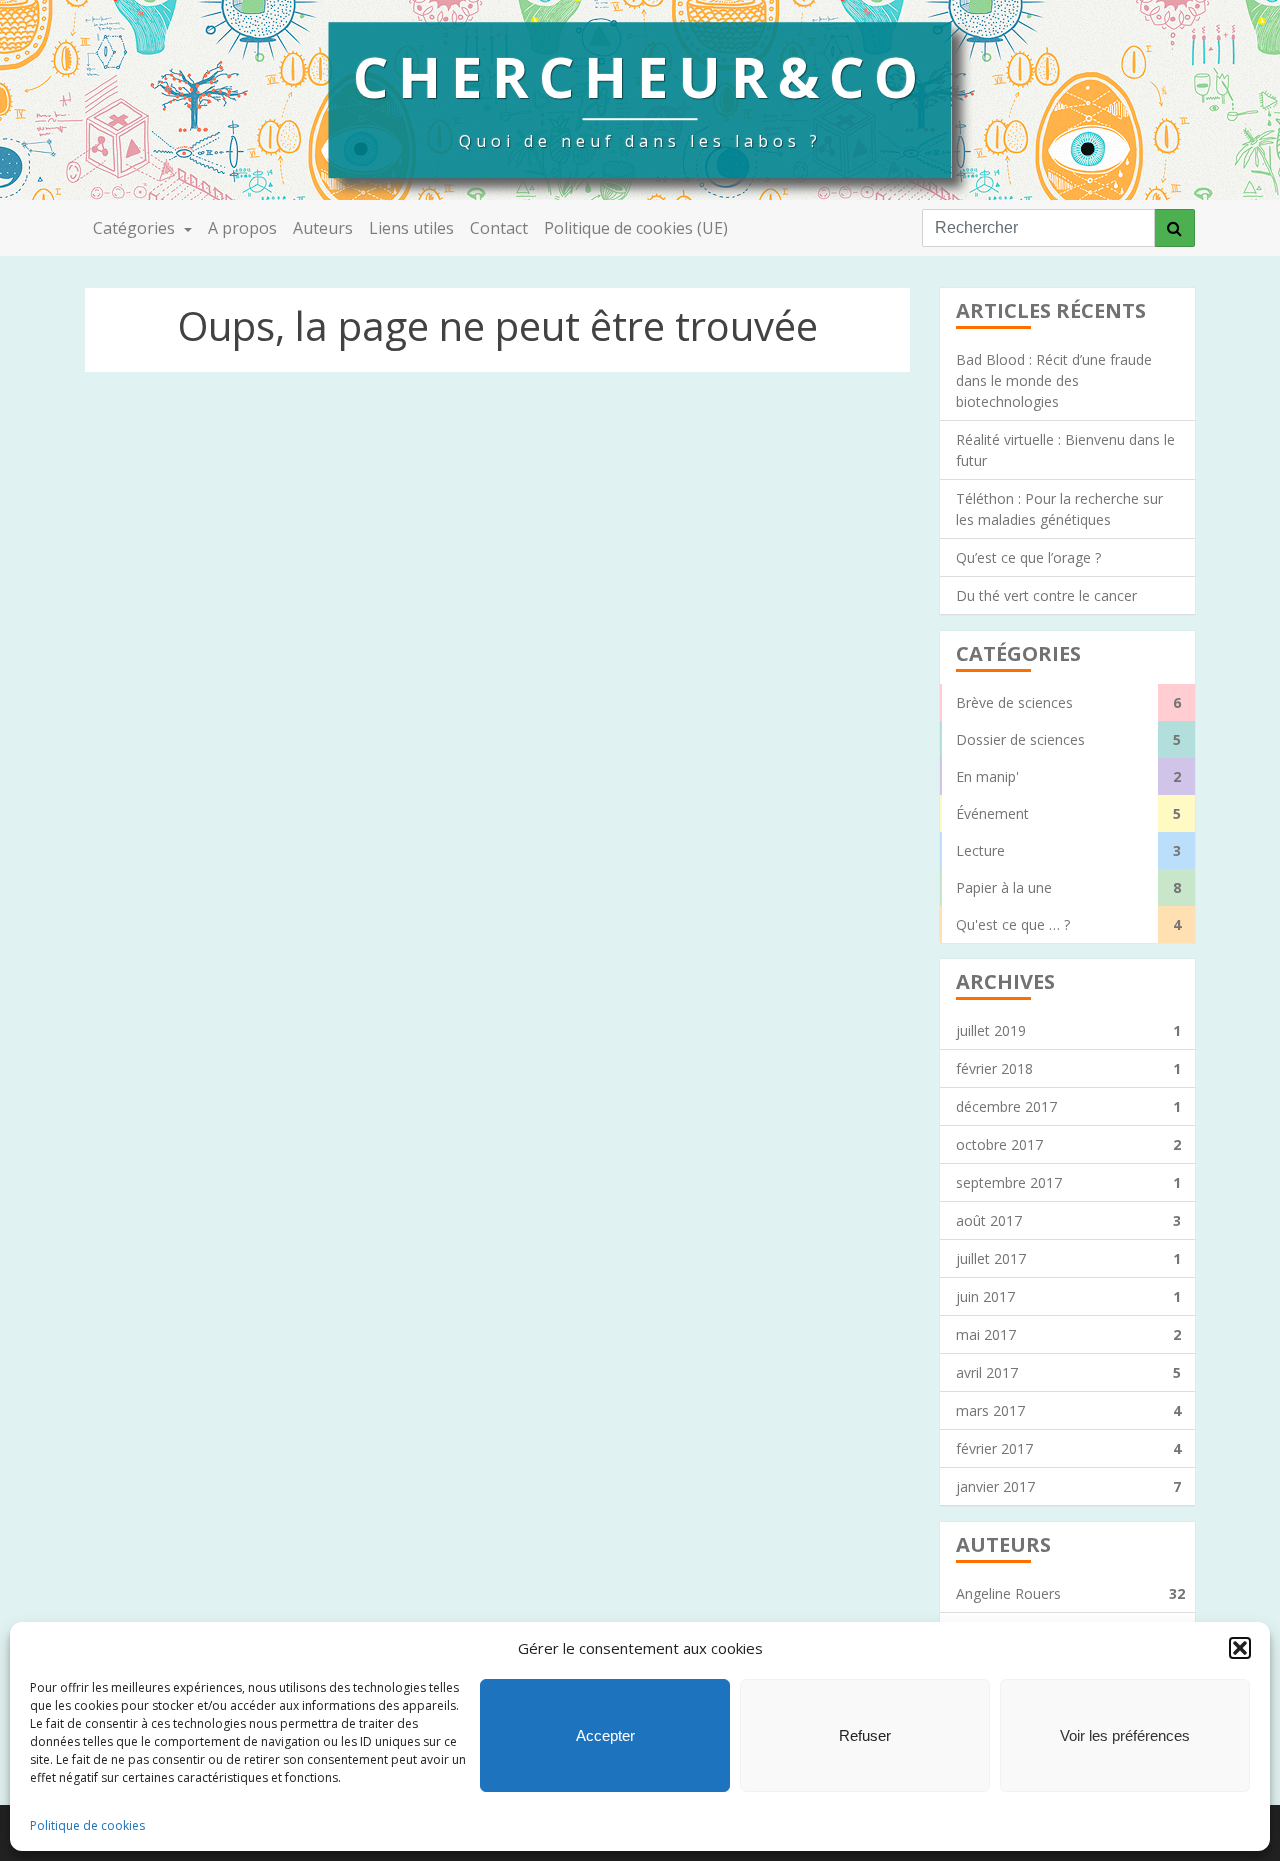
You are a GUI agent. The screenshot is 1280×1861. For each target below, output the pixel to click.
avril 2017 (1068, 1372)
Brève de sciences (1068, 702)
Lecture (1068, 850)
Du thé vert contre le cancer (1046, 595)
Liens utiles (411, 228)
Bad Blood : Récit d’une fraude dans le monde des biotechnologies (1054, 380)
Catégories (136, 228)
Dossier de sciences (1068, 739)
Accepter (605, 1735)
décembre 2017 (1068, 1106)
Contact (499, 228)
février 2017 (1068, 1448)
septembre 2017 (1068, 1182)
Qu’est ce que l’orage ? (1028, 557)
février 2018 (1068, 1068)
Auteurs (323, 228)
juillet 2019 (1068, 1030)
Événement (1068, 813)
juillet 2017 (1068, 1258)
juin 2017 (1068, 1296)
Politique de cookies (87, 1825)
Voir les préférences (1125, 1735)
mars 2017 (1068, 1410)
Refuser (865, 1735)
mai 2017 (1068, 1334)
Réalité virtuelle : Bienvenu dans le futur (1065, 450)
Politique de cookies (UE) (636, 228)
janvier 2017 (1068, 1486)
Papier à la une (1068, 887)
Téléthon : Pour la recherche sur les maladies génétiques (1059, 509)
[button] (1240, 1648)
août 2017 (1068, 1220)
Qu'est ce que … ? (1068, 924)
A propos (242, 228)
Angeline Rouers (1070, 1593)
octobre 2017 (1068, 1144)
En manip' (1068, 776)
